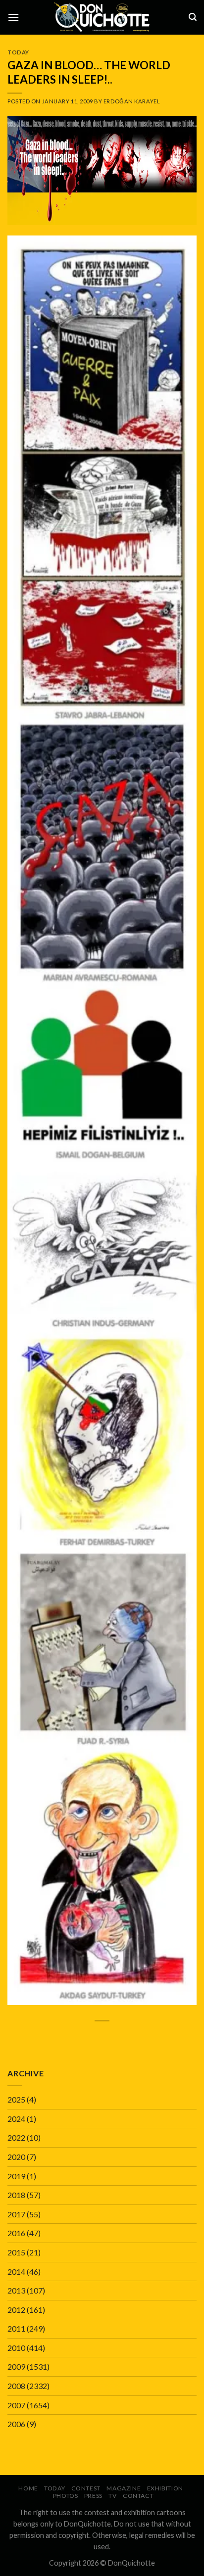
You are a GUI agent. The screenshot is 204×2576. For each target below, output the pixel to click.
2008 (16, 2386)
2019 (16, 2176)
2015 (16, 2252)
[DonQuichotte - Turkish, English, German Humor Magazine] (102, 17)
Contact (138, 2496)
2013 (16, 2290)
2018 (16, 2195)
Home (28, 2488)
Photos (66, 2496)
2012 (16, 2310)
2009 (16, 2366)
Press (93, 2496)
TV (112, 2496)
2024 (16, 2119)
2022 (16, 2137)
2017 (16, 2214)
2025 (16, 2099)
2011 (16, 2328)
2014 (16, 2272)
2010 (16, 2348)
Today (18, 52)
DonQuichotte (131, 2563)
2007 (16, 2405)
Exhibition (165, 2488)
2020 (16, 2157)
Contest (86, 2488)
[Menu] (13, 17)
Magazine (124, 2488)
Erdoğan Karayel (132, 101)
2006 (16, 2424)
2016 (16, 2233)
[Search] (193, 17)
